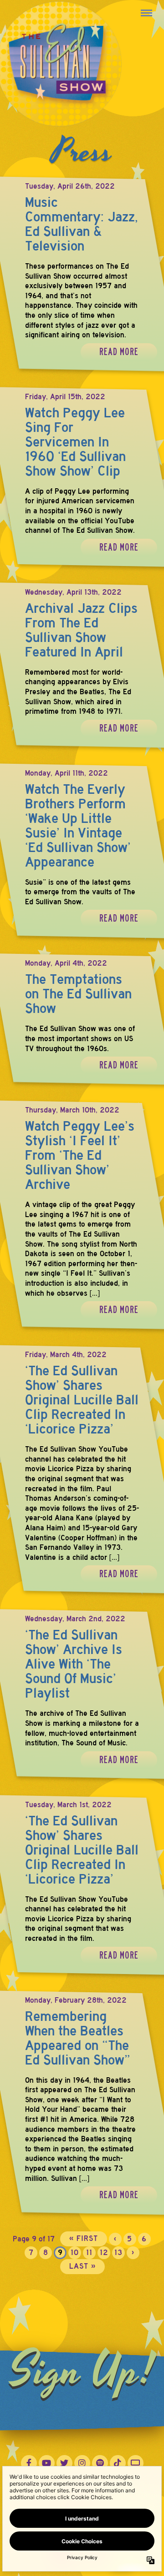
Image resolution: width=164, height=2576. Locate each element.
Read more (119, 352)
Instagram (82, 2463)
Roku (136, 2463)
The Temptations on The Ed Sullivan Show (78, 994)
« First (84, 2238)
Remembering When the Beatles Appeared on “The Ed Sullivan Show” (78, 2038)
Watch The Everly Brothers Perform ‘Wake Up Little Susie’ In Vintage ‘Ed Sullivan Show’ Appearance (78, 826)
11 (89, 2253)
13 (118, 2253)
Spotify (100, 2463)
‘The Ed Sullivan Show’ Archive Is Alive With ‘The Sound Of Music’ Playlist (74, 1664)
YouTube (47, 2463)
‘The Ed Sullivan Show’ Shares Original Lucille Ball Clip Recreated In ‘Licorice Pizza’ (82, 1400)
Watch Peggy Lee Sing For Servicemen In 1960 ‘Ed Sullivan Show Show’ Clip (75, 442)
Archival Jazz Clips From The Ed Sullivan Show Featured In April (81, 630)
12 (104, 2253)
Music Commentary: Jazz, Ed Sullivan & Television (82, 224)
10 (75, 2253)
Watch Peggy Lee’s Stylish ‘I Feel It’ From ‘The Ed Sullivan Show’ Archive (80, 1155)
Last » (82, 2266)
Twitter (64, 2463)
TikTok (118, 2463)
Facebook (29, 2463)
